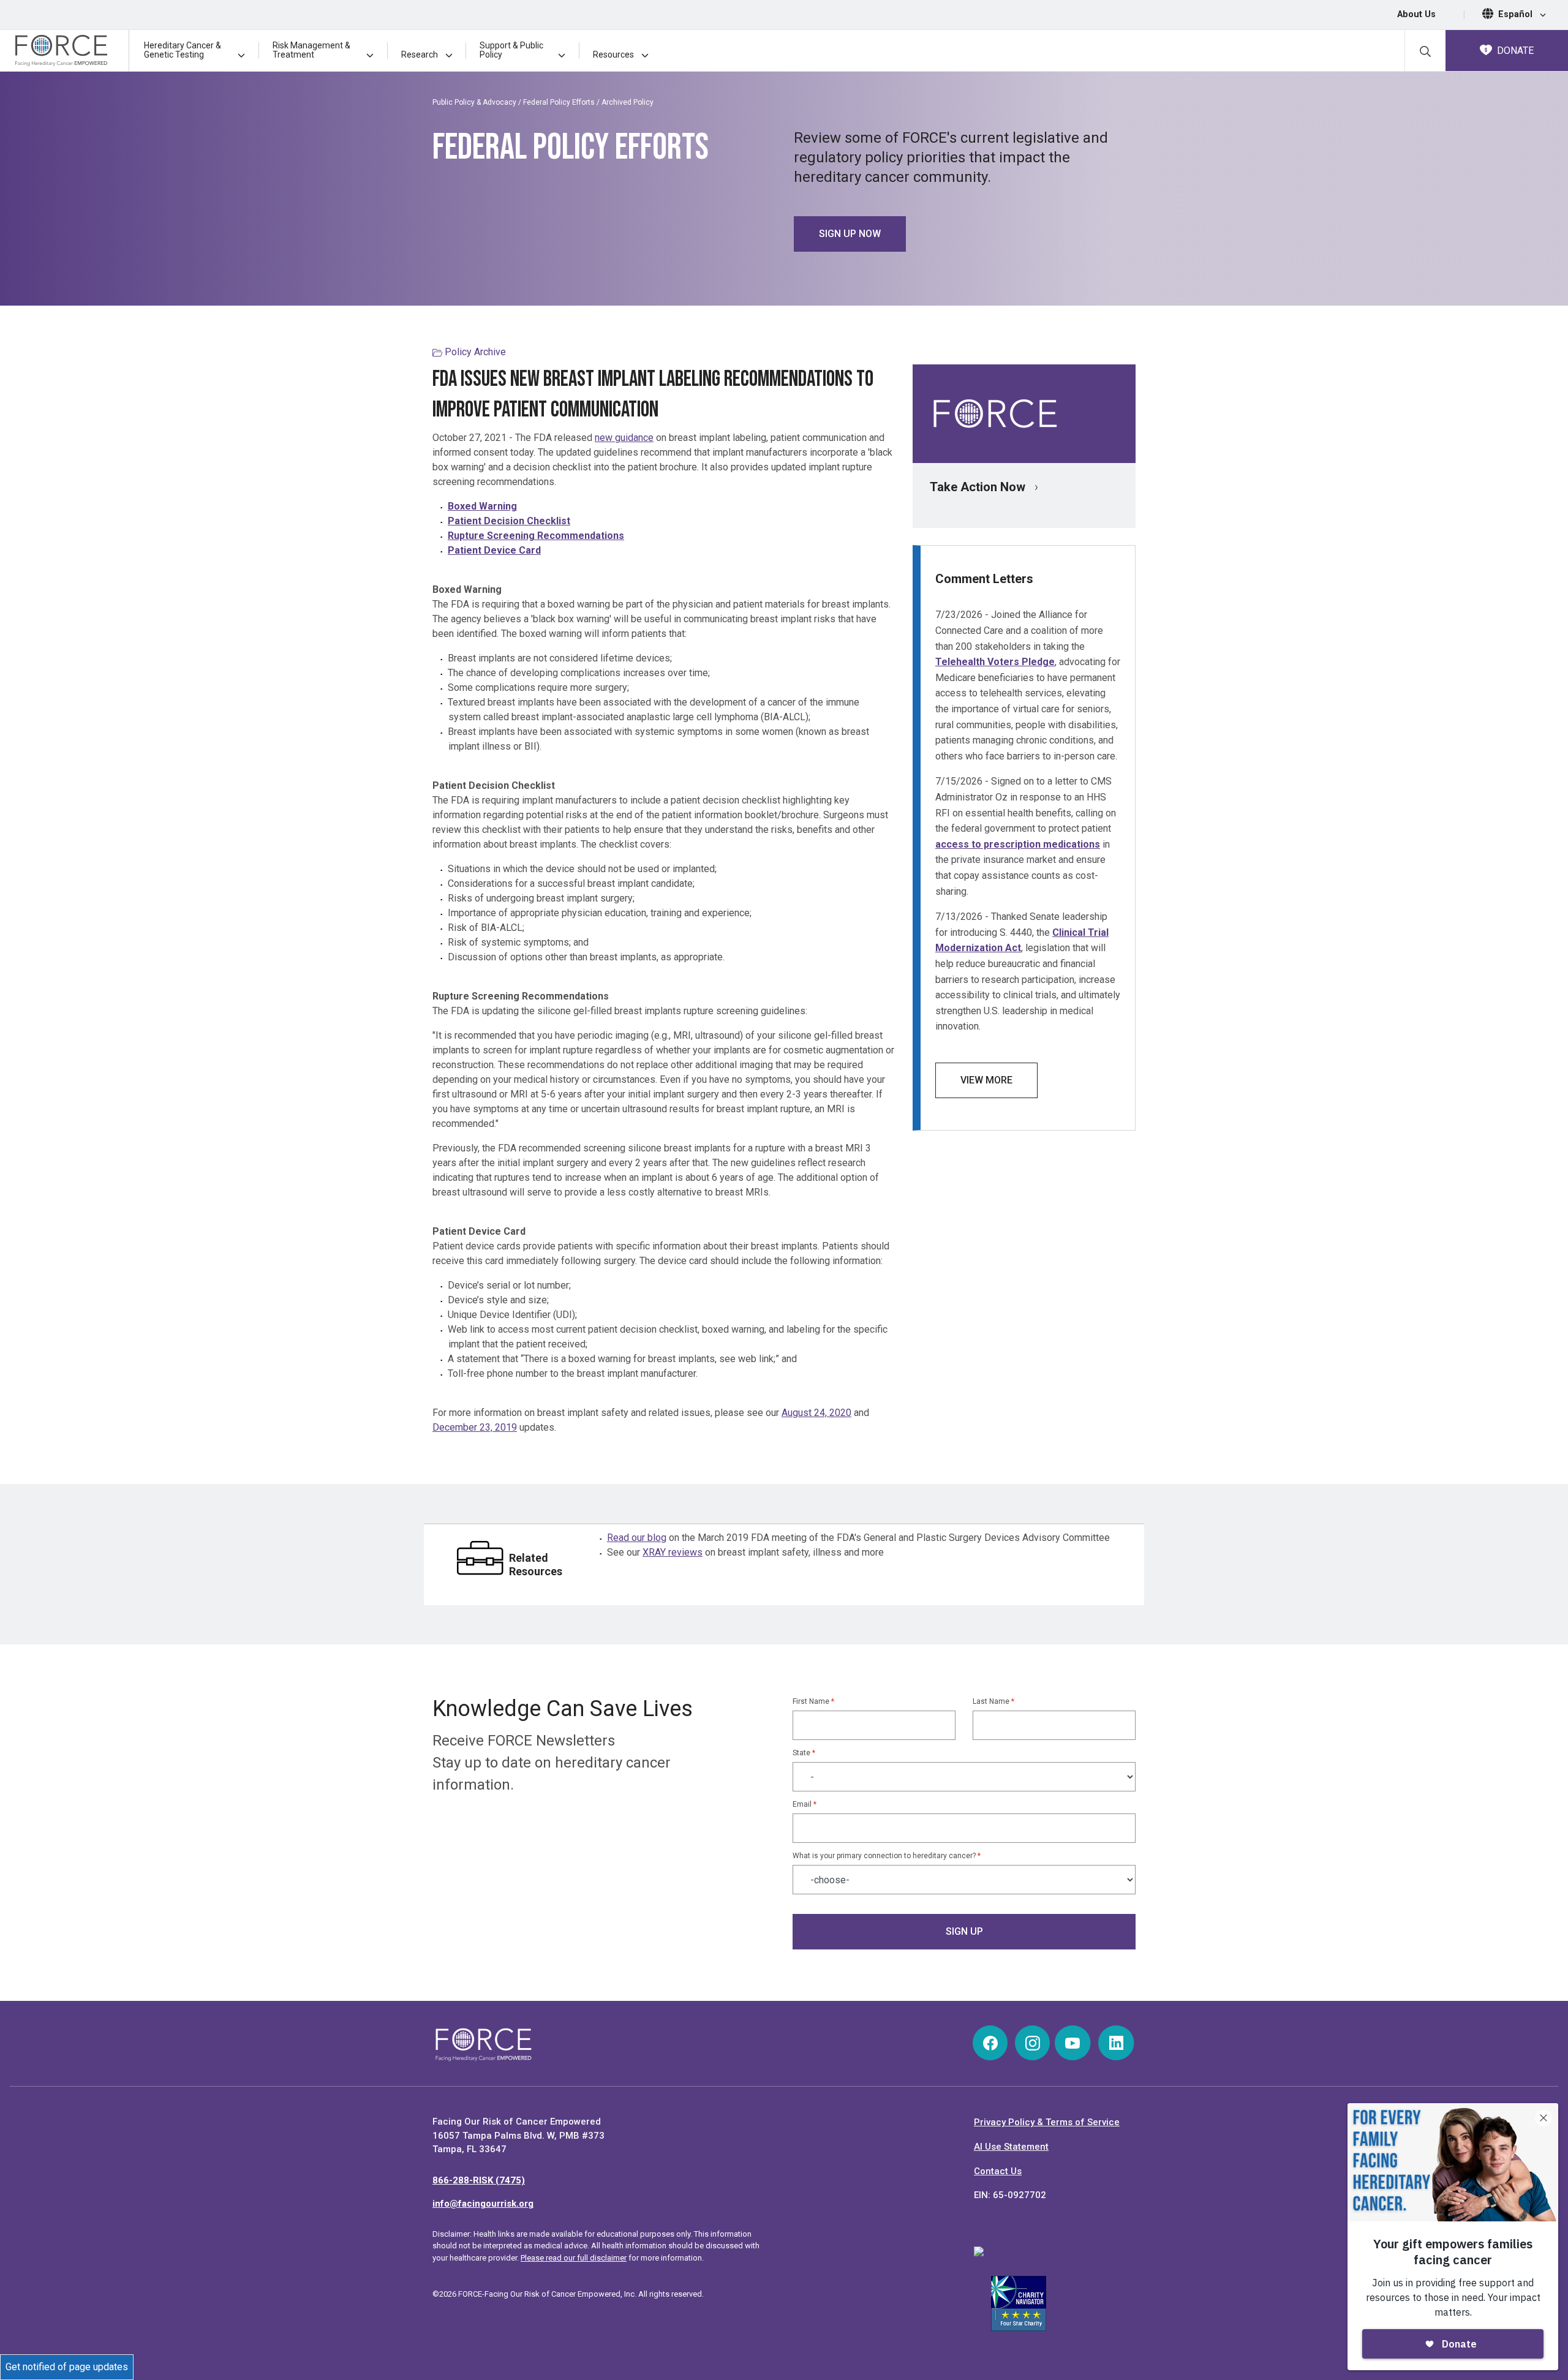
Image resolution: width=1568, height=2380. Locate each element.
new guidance (624, 438)
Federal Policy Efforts (560, 102)
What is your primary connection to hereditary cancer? (887, 1856)
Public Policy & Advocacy (474, 102)
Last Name (993, 1701)
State (804, 1753)
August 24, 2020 (816, 1413)
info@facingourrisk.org (483, 2204)
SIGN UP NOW (850, 234)
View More (986, 1080)
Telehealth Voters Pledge (995, 662)
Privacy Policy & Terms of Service (1047, 2122)
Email (805, 1804)
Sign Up (964, 1931)
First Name (813, 1701)
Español (1517, 14)
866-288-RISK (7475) (479, 2180)
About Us (1416, 14)
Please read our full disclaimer (574, 2258)
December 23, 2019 (475, 1427)
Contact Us (998, 2171)
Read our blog (637, 1538)
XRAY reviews (673, 1552)
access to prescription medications (1018, 844)
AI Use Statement (1011, 2147)
